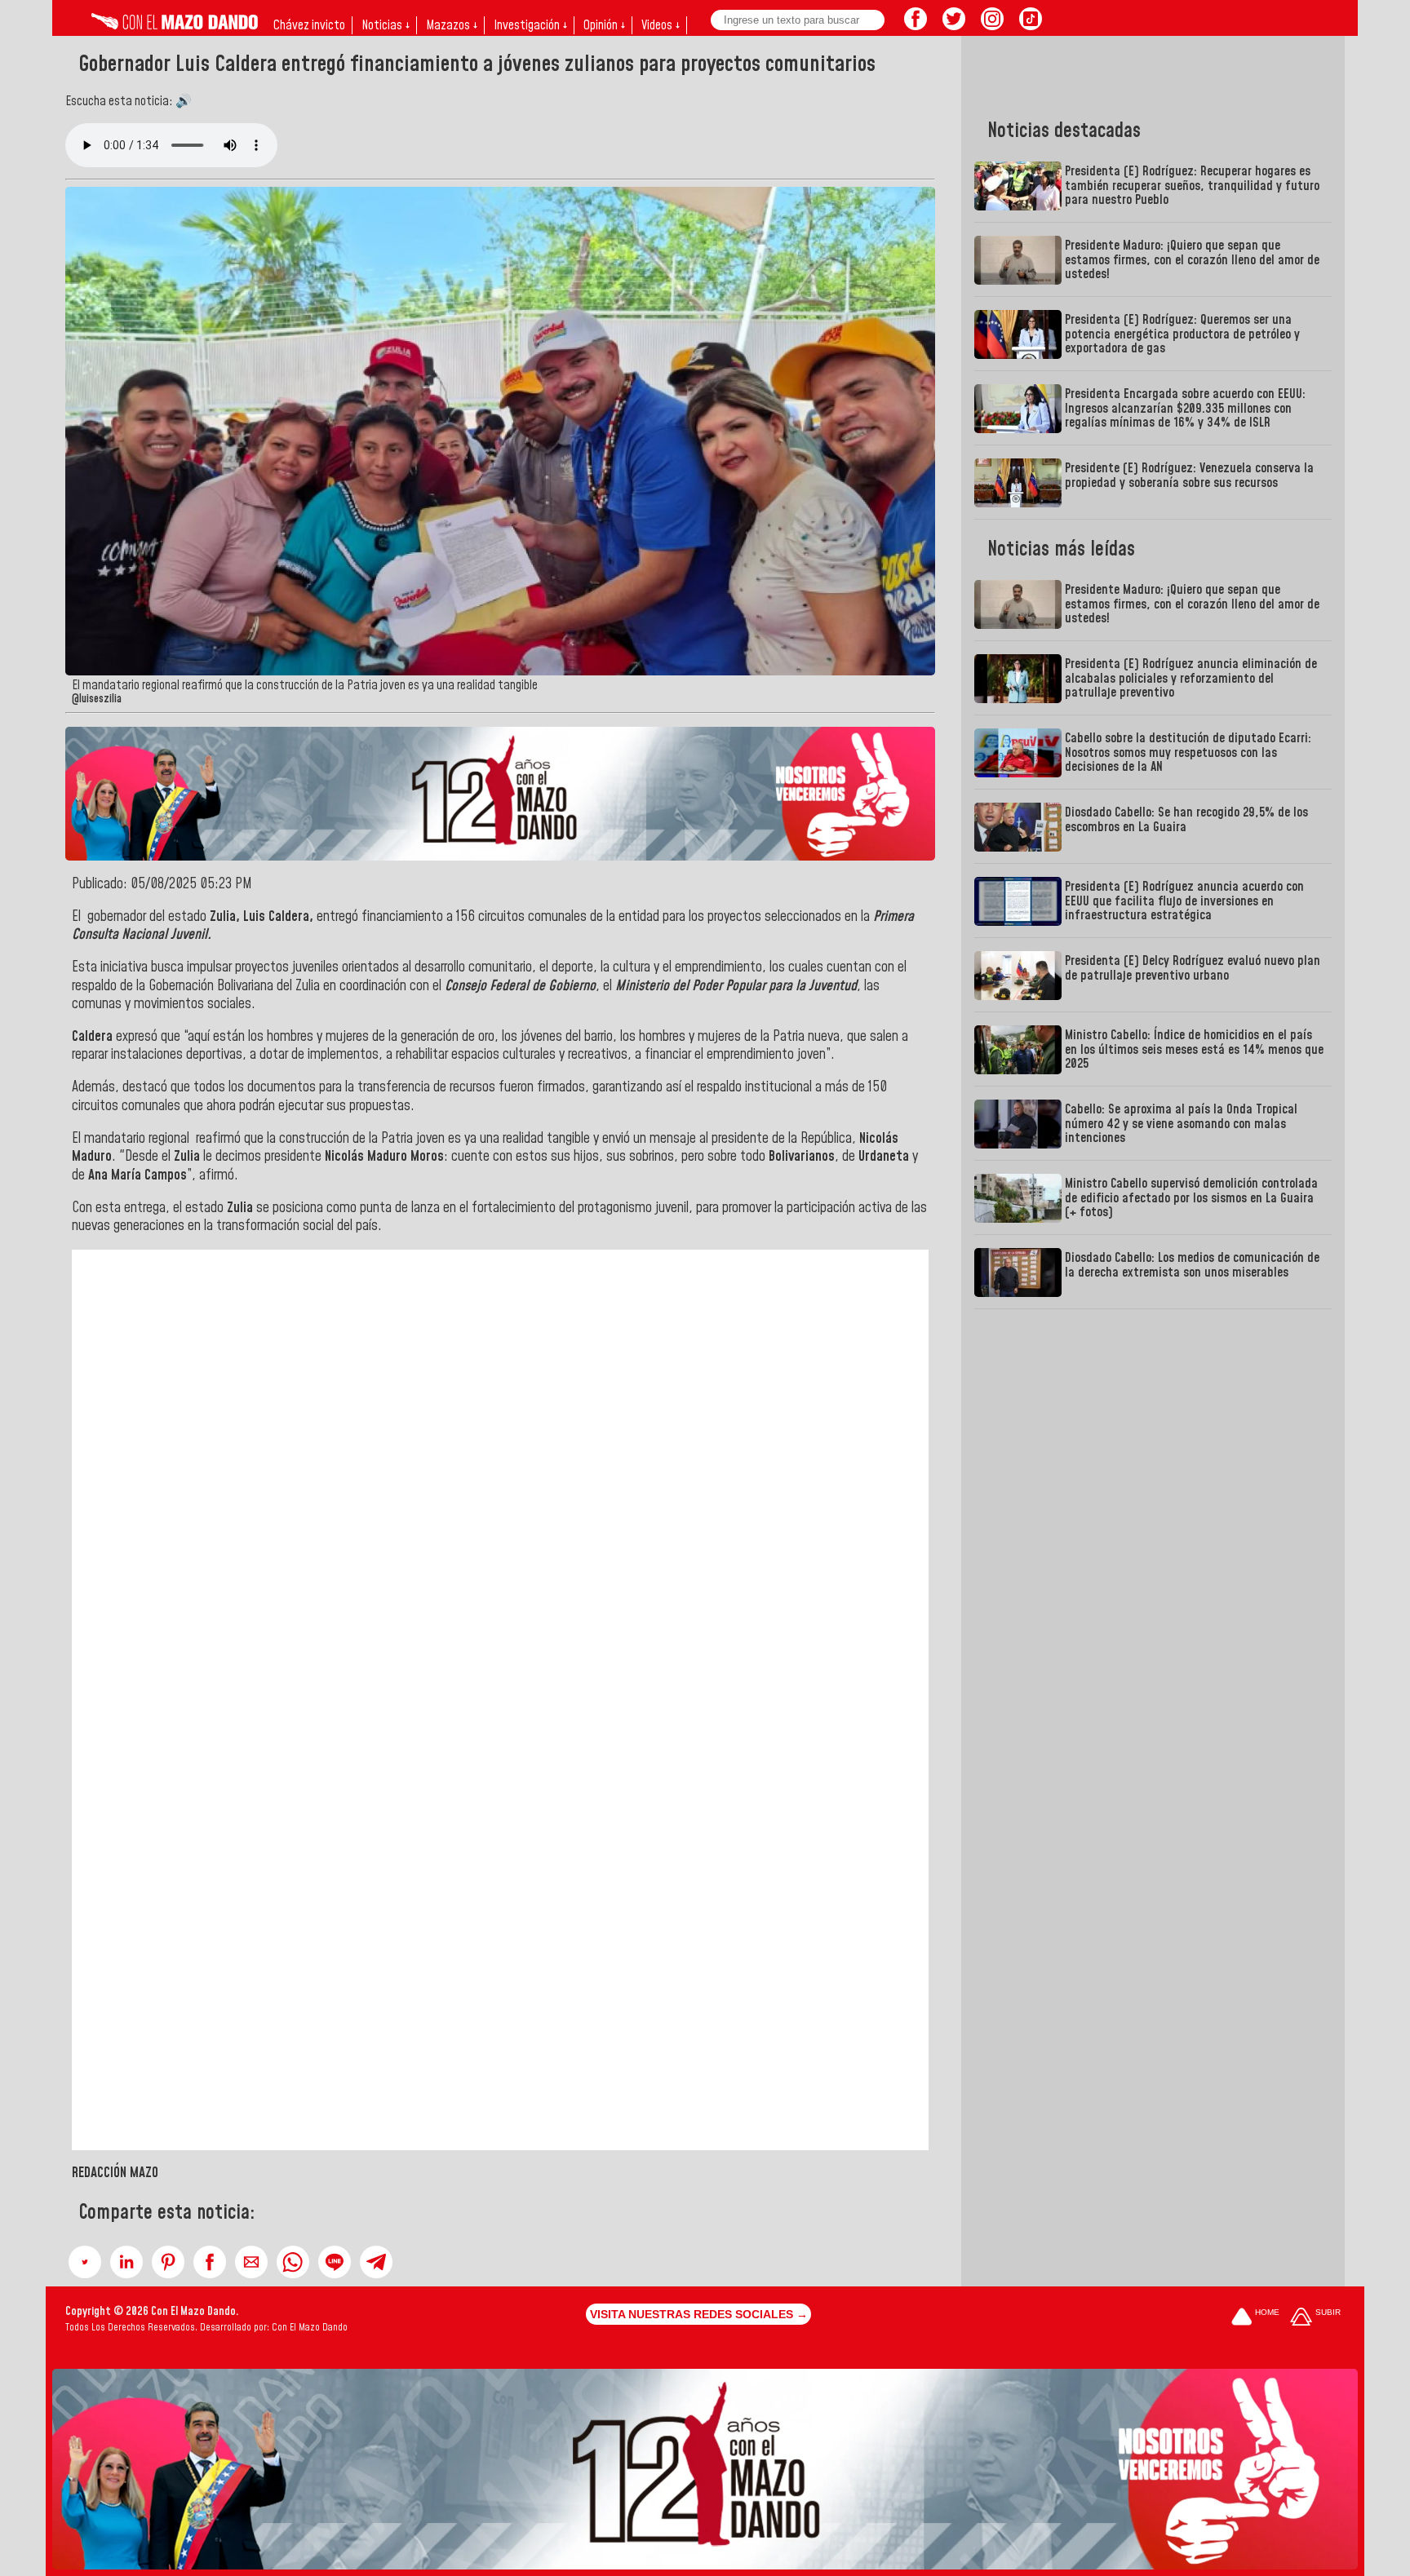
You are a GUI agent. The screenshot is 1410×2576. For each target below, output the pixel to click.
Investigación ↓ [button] (530, 25)
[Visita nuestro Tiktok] (1031, 25)
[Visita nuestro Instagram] (992, 25)
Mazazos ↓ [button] (452, 25)
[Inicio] (175, 25)
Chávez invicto (309, 25)
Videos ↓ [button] (661, 25)
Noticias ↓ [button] (386, 25)
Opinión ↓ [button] (604, 25)
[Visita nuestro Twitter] (954, 25)
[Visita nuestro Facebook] (916, 25)
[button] (85, 2262)
